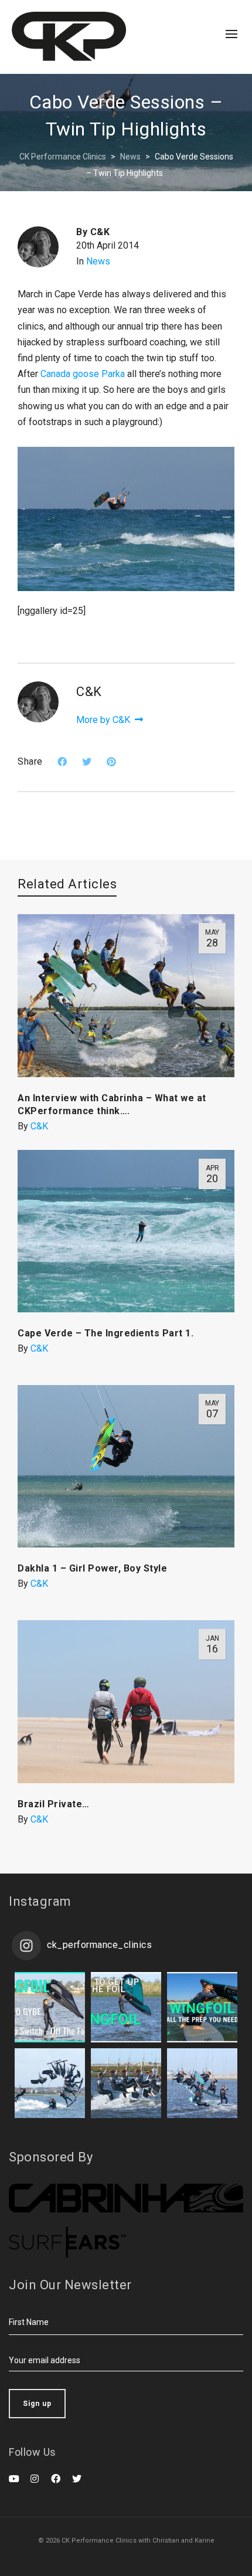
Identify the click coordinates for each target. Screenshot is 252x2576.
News (98, 261)
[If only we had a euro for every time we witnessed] (202, 2083)
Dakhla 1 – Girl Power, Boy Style (92, 1568)
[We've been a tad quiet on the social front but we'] (50, 2007)
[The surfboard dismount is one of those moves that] (126, 2083)
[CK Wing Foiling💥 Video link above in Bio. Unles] (202, 2007)
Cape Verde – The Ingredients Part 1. (105, 1333)
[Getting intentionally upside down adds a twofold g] (50, 2083)
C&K (39, 1126)
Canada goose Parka (83, 374)
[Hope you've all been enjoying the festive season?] (126, 2007)
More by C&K (104, 720)
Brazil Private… (54, 1804)
